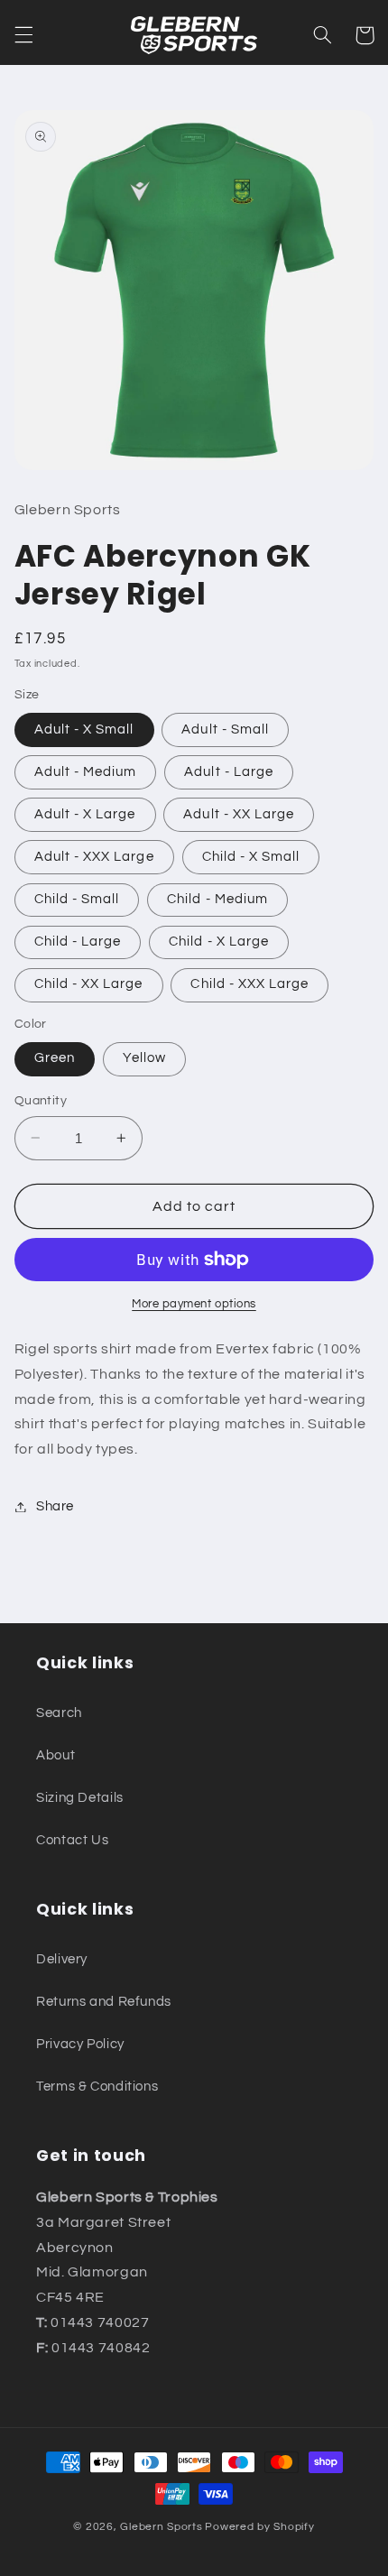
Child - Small (77, 899)
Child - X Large (219, 942)
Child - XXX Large (249, 984)
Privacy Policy (80, 2044)
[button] (23, 35)
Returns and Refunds (104, 2002)
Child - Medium (217, 899)
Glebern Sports (161, 2527)
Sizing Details (80, 1798)
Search (59, 1713)
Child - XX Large (89, 984)
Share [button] (55, 1506)
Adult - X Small (84, 729)
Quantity (41, 1101)
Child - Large (78, 942)
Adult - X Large (85, 814)
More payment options (194, 1304)
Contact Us (72, 1840)
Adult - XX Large (239, 814)
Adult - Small (225, 729)
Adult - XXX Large (94, 857)
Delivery (62, 1959)
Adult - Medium (86, 772)
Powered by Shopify (259, 2527)
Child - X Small (251, 857)
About (55, 1755)
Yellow (144, 1058)
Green (55, 1058)
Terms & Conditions (97, 2087)
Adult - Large (229, 772)
